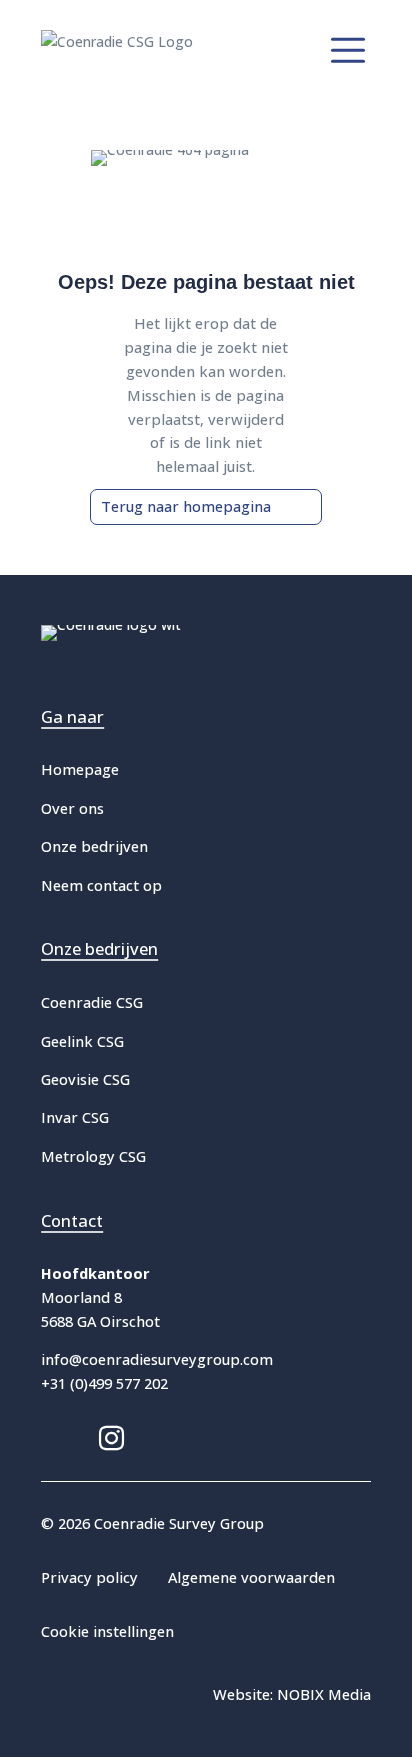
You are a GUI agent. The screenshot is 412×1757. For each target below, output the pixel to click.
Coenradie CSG (92, 1002)
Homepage (80, 769)
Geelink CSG (82, 1041)
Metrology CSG (93, 1156)
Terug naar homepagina (186, 506)
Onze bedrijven (94, 846)
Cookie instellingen (107, 1631)
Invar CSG (75, 1117)
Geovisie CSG (85, 1079)
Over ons (72, 808)
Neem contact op (101, 885)
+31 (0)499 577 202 (104, 1383)
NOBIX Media (324, 1694)
